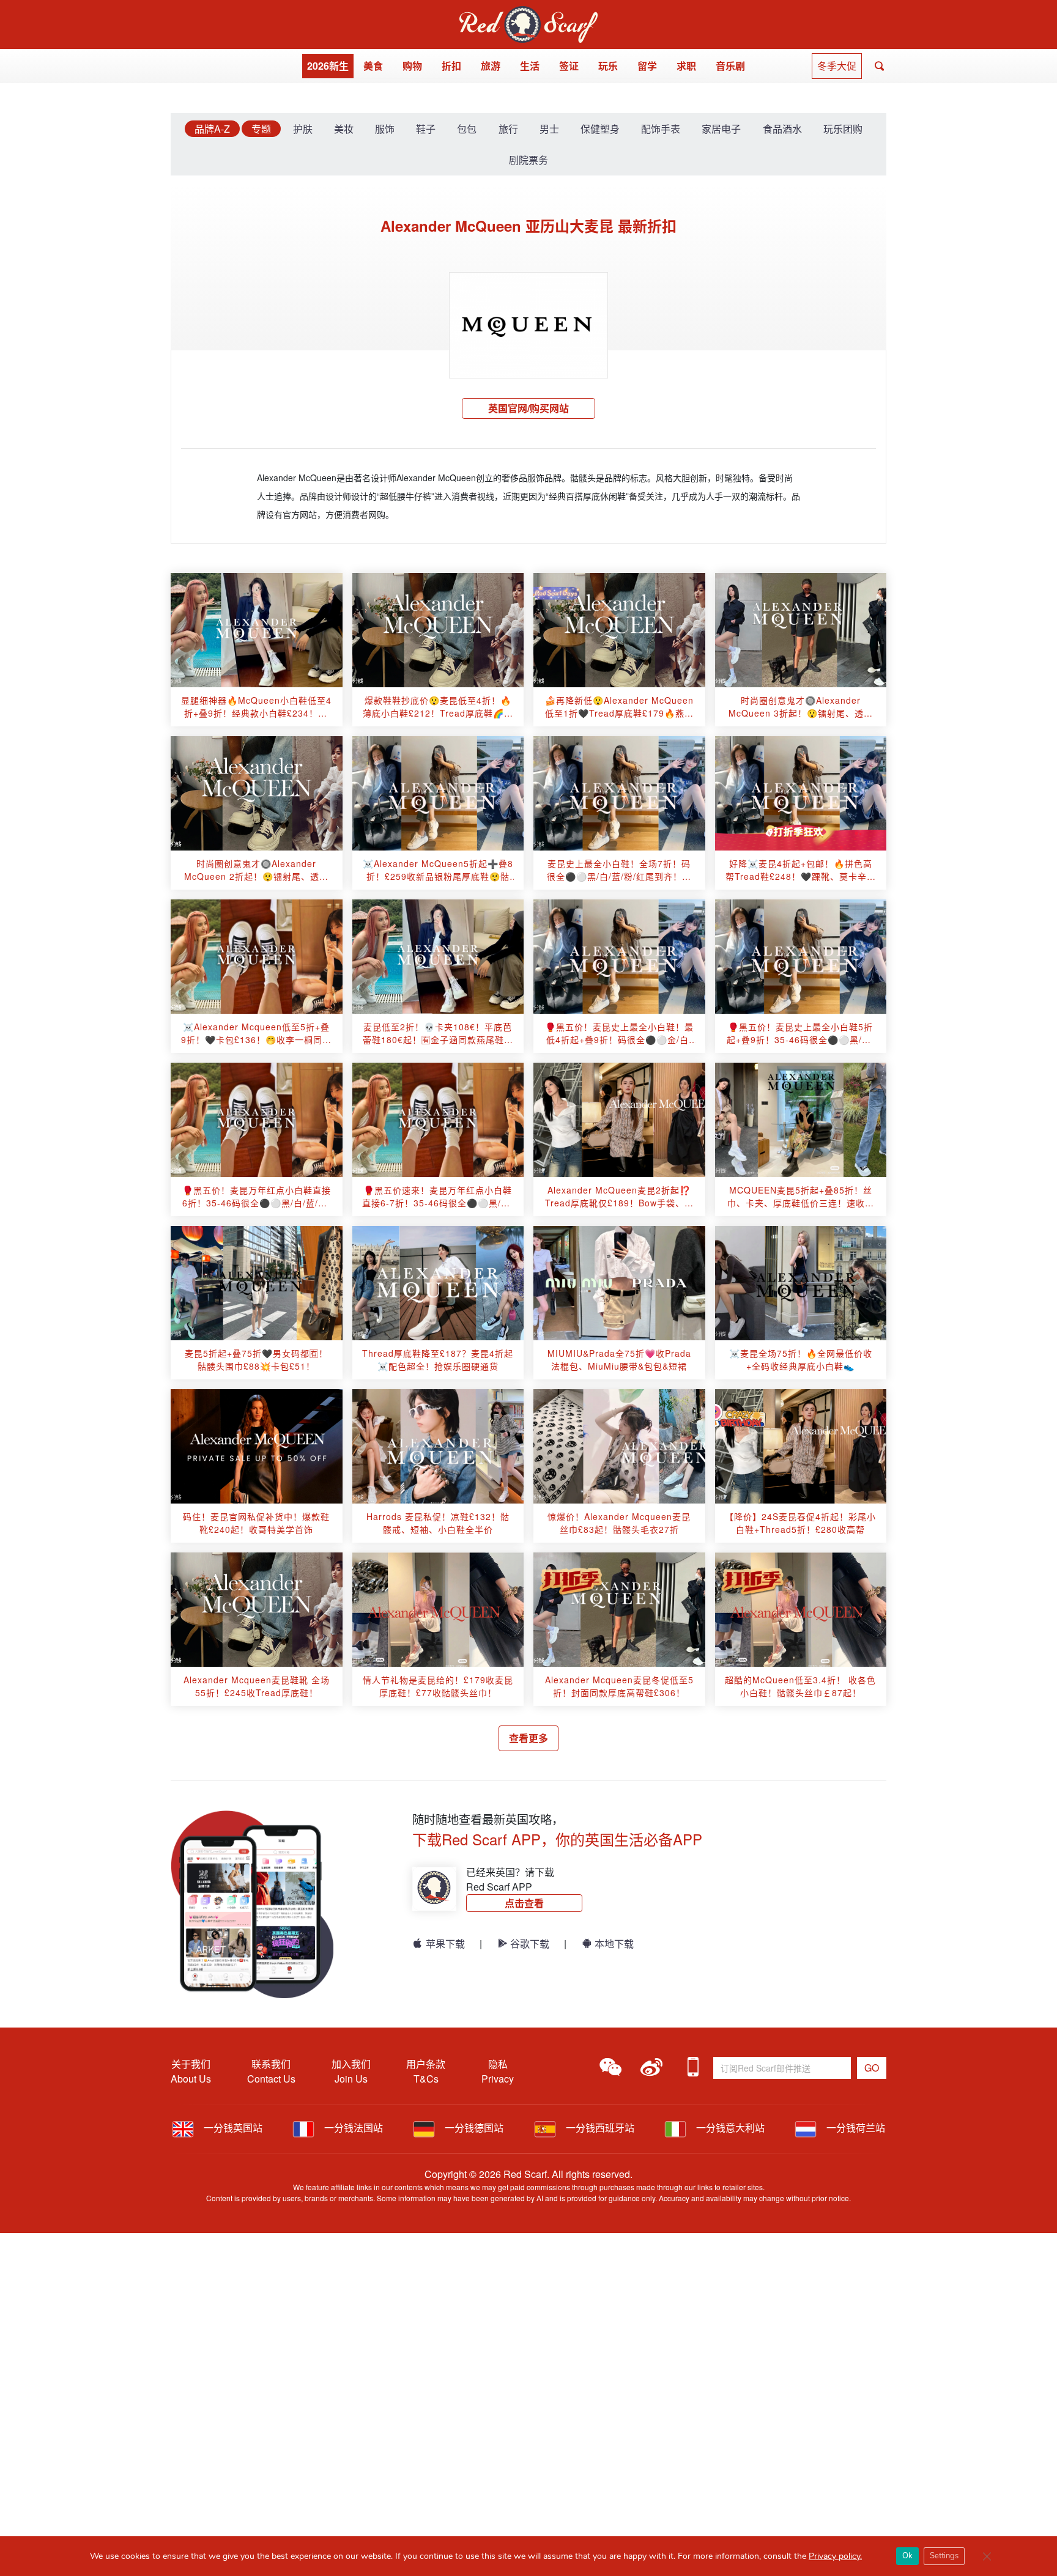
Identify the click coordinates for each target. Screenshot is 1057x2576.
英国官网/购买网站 (528, 408)
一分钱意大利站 (729, 2128)
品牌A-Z (212, 129)
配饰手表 (661, 129)
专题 (261, 129)
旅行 (508, 129)
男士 (549, 129)
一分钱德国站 (473, 2128)
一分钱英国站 (232, 2128)
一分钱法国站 (352, 2128)
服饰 (385, 129)
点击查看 (524, 1903)
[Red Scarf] (528, 13)
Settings (944, 2556)
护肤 (303, 129)
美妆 (344, 129)
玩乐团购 (843, 129)
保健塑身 (600, 129)
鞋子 (426, 129)
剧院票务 (528, 160)
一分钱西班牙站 (599, 2128)
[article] (257, 630)
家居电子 (721, 129)
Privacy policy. (835, 2556)
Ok (907, 2556)
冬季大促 (837, 66)
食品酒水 (782, 129)
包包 (467, 129)
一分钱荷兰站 (855, 2128)
